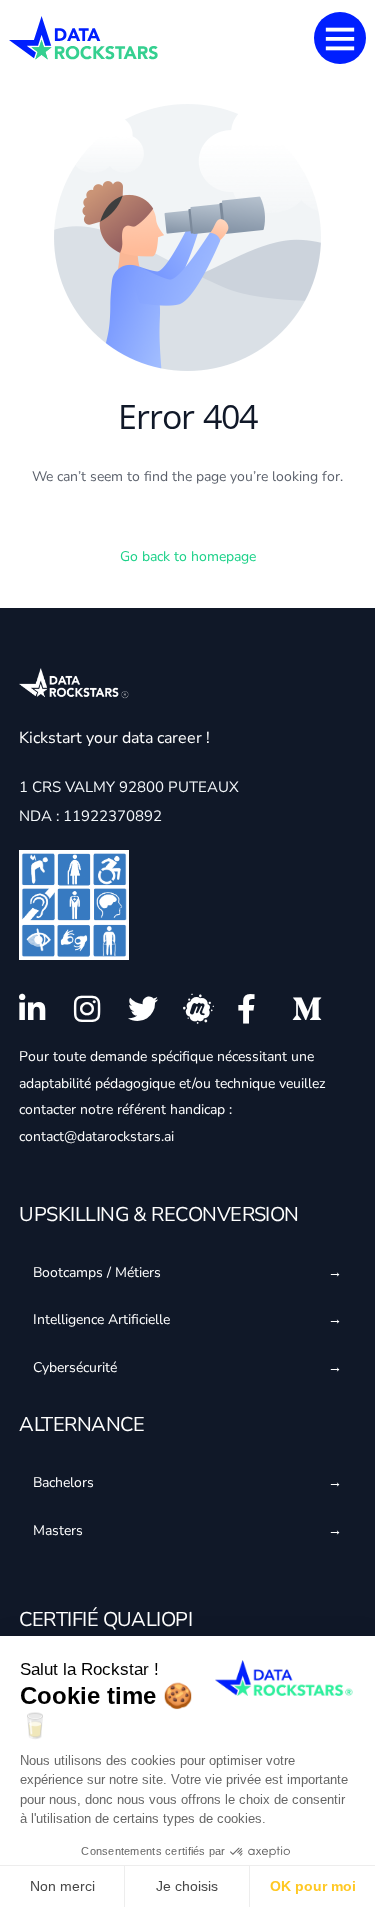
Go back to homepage (188, 556)
